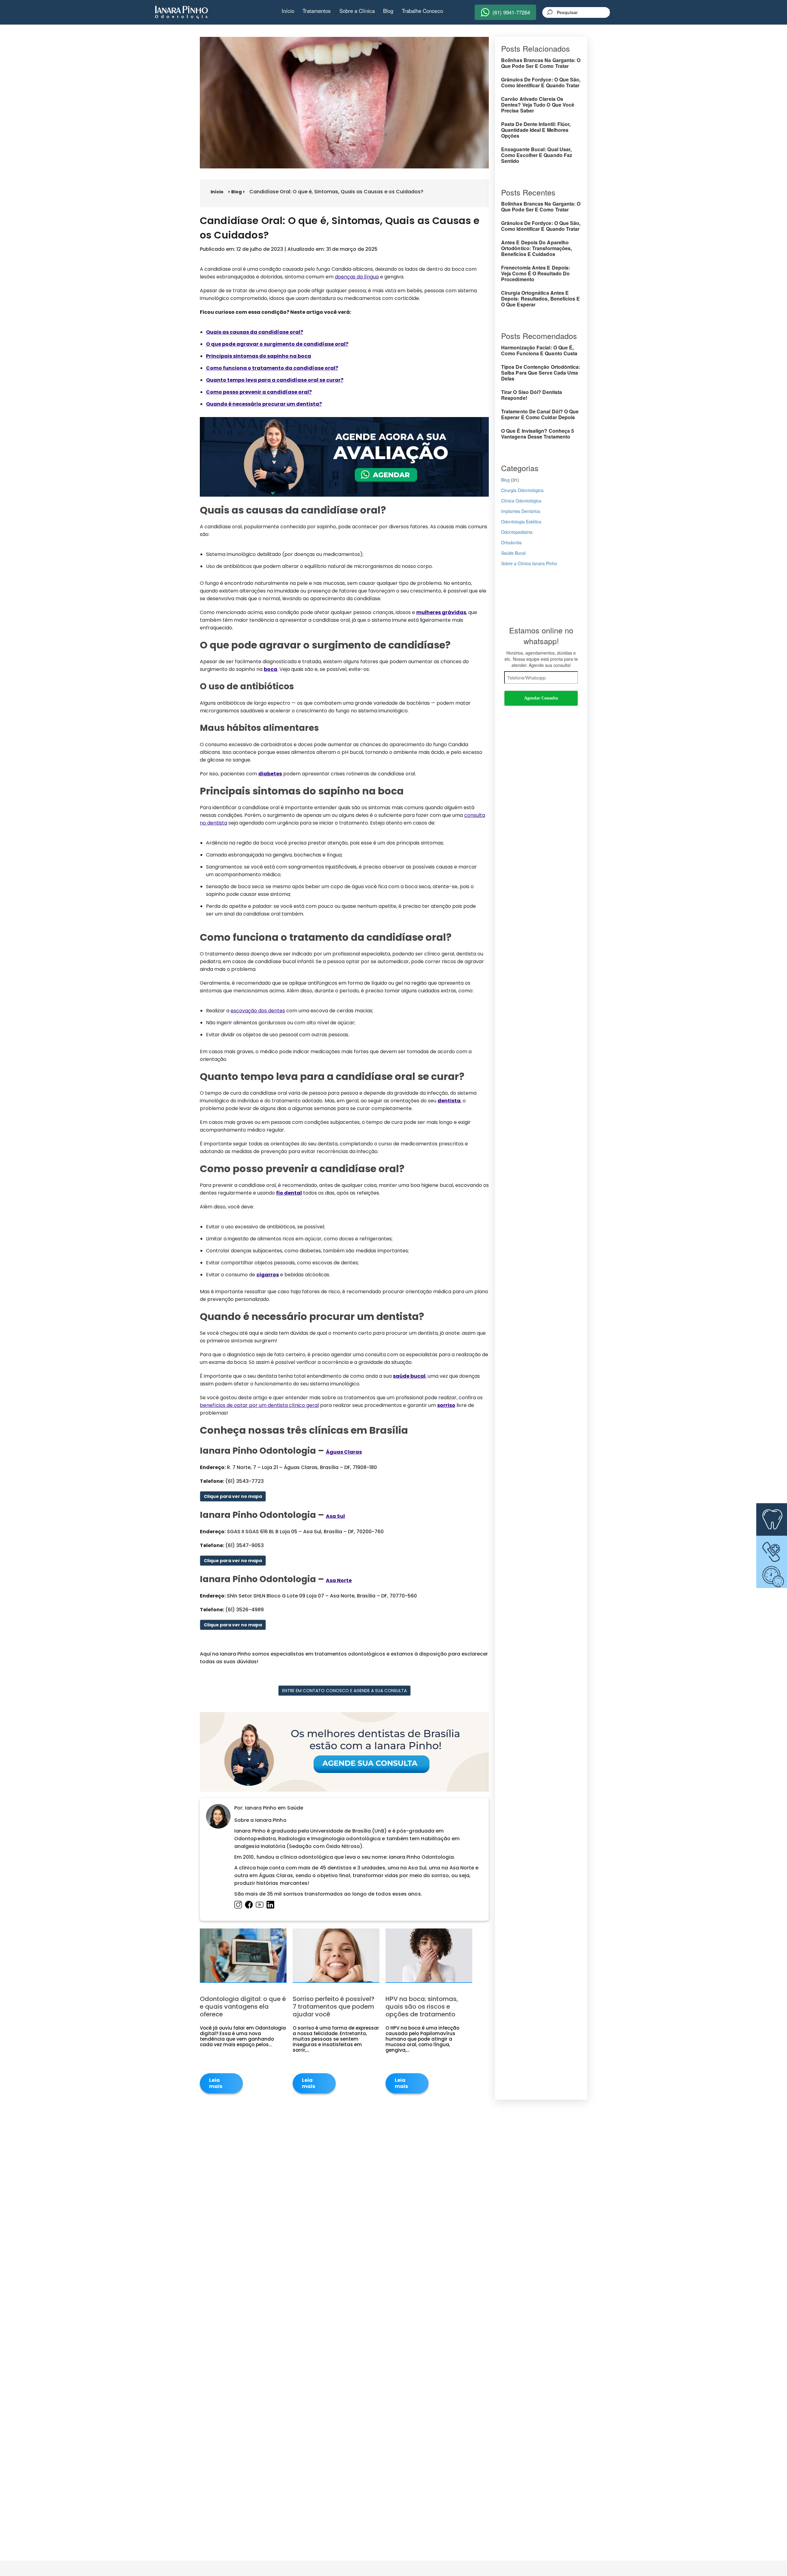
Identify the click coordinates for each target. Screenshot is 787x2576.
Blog (388, 11)
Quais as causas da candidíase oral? (255, 332)
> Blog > (236, 192)
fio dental (289, 1193)
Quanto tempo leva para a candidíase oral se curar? (275, 380)
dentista (449, 1101)
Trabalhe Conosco (422, 11)
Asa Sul (335, 1516)
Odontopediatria (517, 532)
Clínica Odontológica (521, 501)
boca (271, 669)
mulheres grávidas (441, 612)
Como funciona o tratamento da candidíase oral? (272, 368)
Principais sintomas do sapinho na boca (259, 356)
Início (288, 11)
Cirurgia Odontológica (522, 490)
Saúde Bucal (513, 553)
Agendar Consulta (541, 698)
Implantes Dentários (521, 511)
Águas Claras (344, 1452)
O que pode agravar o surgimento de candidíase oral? (277, 344)
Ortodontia (511, 542)
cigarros (268, 1275)
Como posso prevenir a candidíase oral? (259, 392)
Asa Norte (339, 1580)
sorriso (446, 1405)
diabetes (270, 774)
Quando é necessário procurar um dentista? (264, 404)
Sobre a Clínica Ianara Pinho (529, 563)
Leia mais (216, 2083)
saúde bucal (409, 1376)
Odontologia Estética (521, 522)
